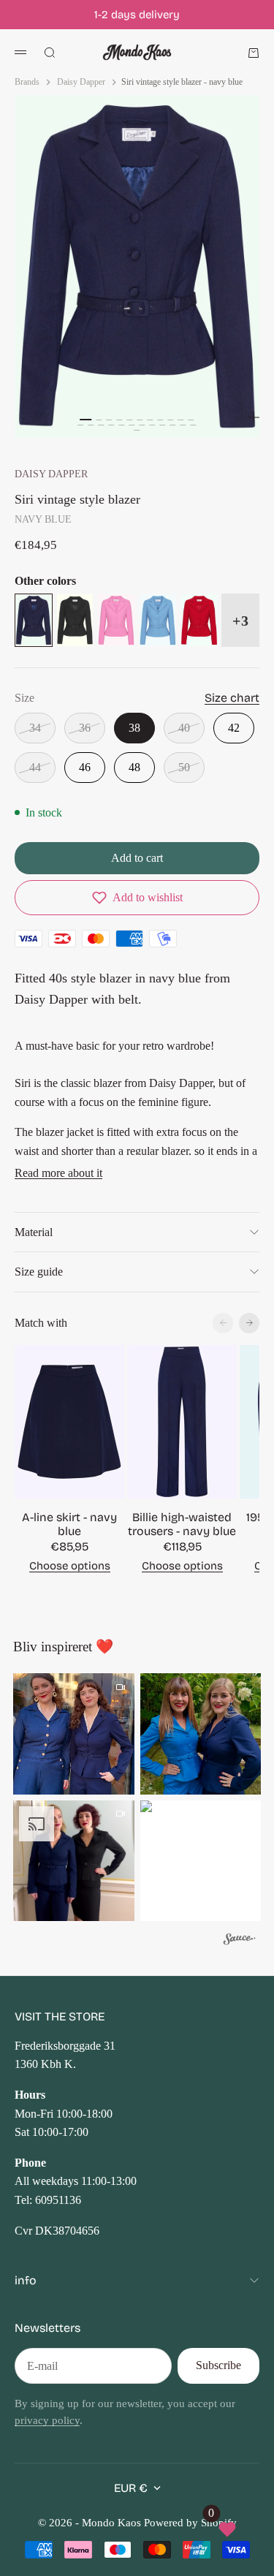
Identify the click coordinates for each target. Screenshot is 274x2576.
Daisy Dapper (51, 474)
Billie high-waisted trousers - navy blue (182, 1524)
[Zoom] (254, 417)
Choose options (70, 1566)
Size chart (232, 698)
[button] (137, 898)
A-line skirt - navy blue (69, 1524)
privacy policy (47, 2420)
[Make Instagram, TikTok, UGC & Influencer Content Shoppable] (240, 1941)
